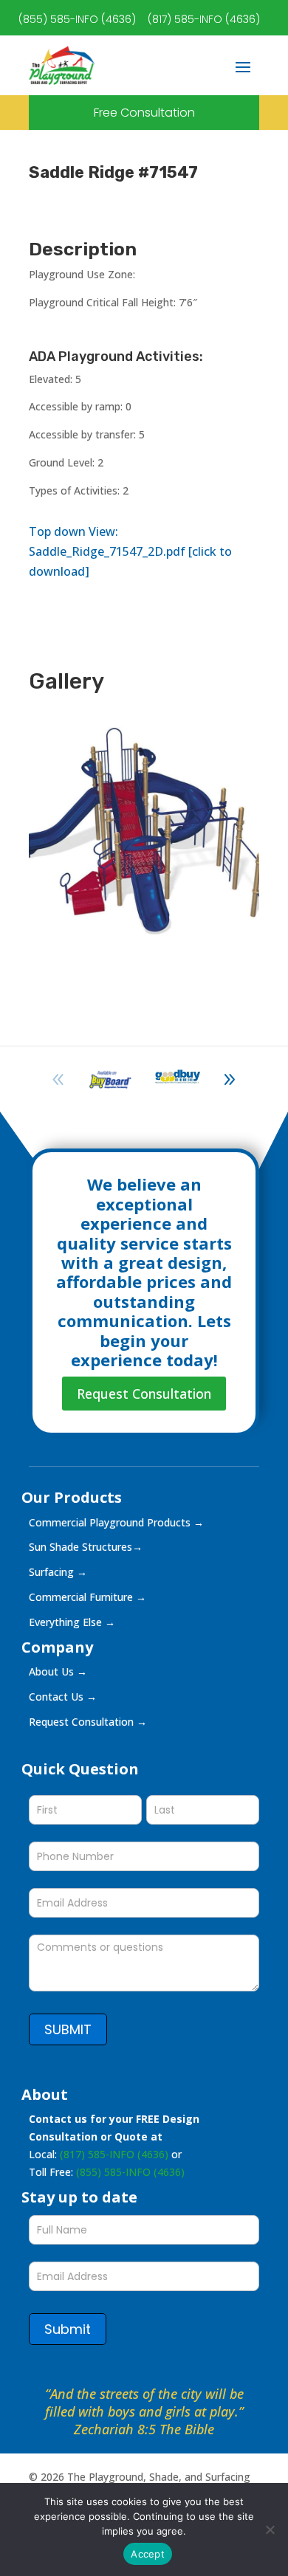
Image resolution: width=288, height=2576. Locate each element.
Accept (148, 2554)
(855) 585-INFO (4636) (77, 19)
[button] (230, 1080)
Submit (68, 2329)
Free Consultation (144, 113)
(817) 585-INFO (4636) (204, 19)
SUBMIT (68, 2029)
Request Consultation (144, 1394)
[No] (270, 2529)
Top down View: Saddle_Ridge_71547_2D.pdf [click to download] (130, 551)
